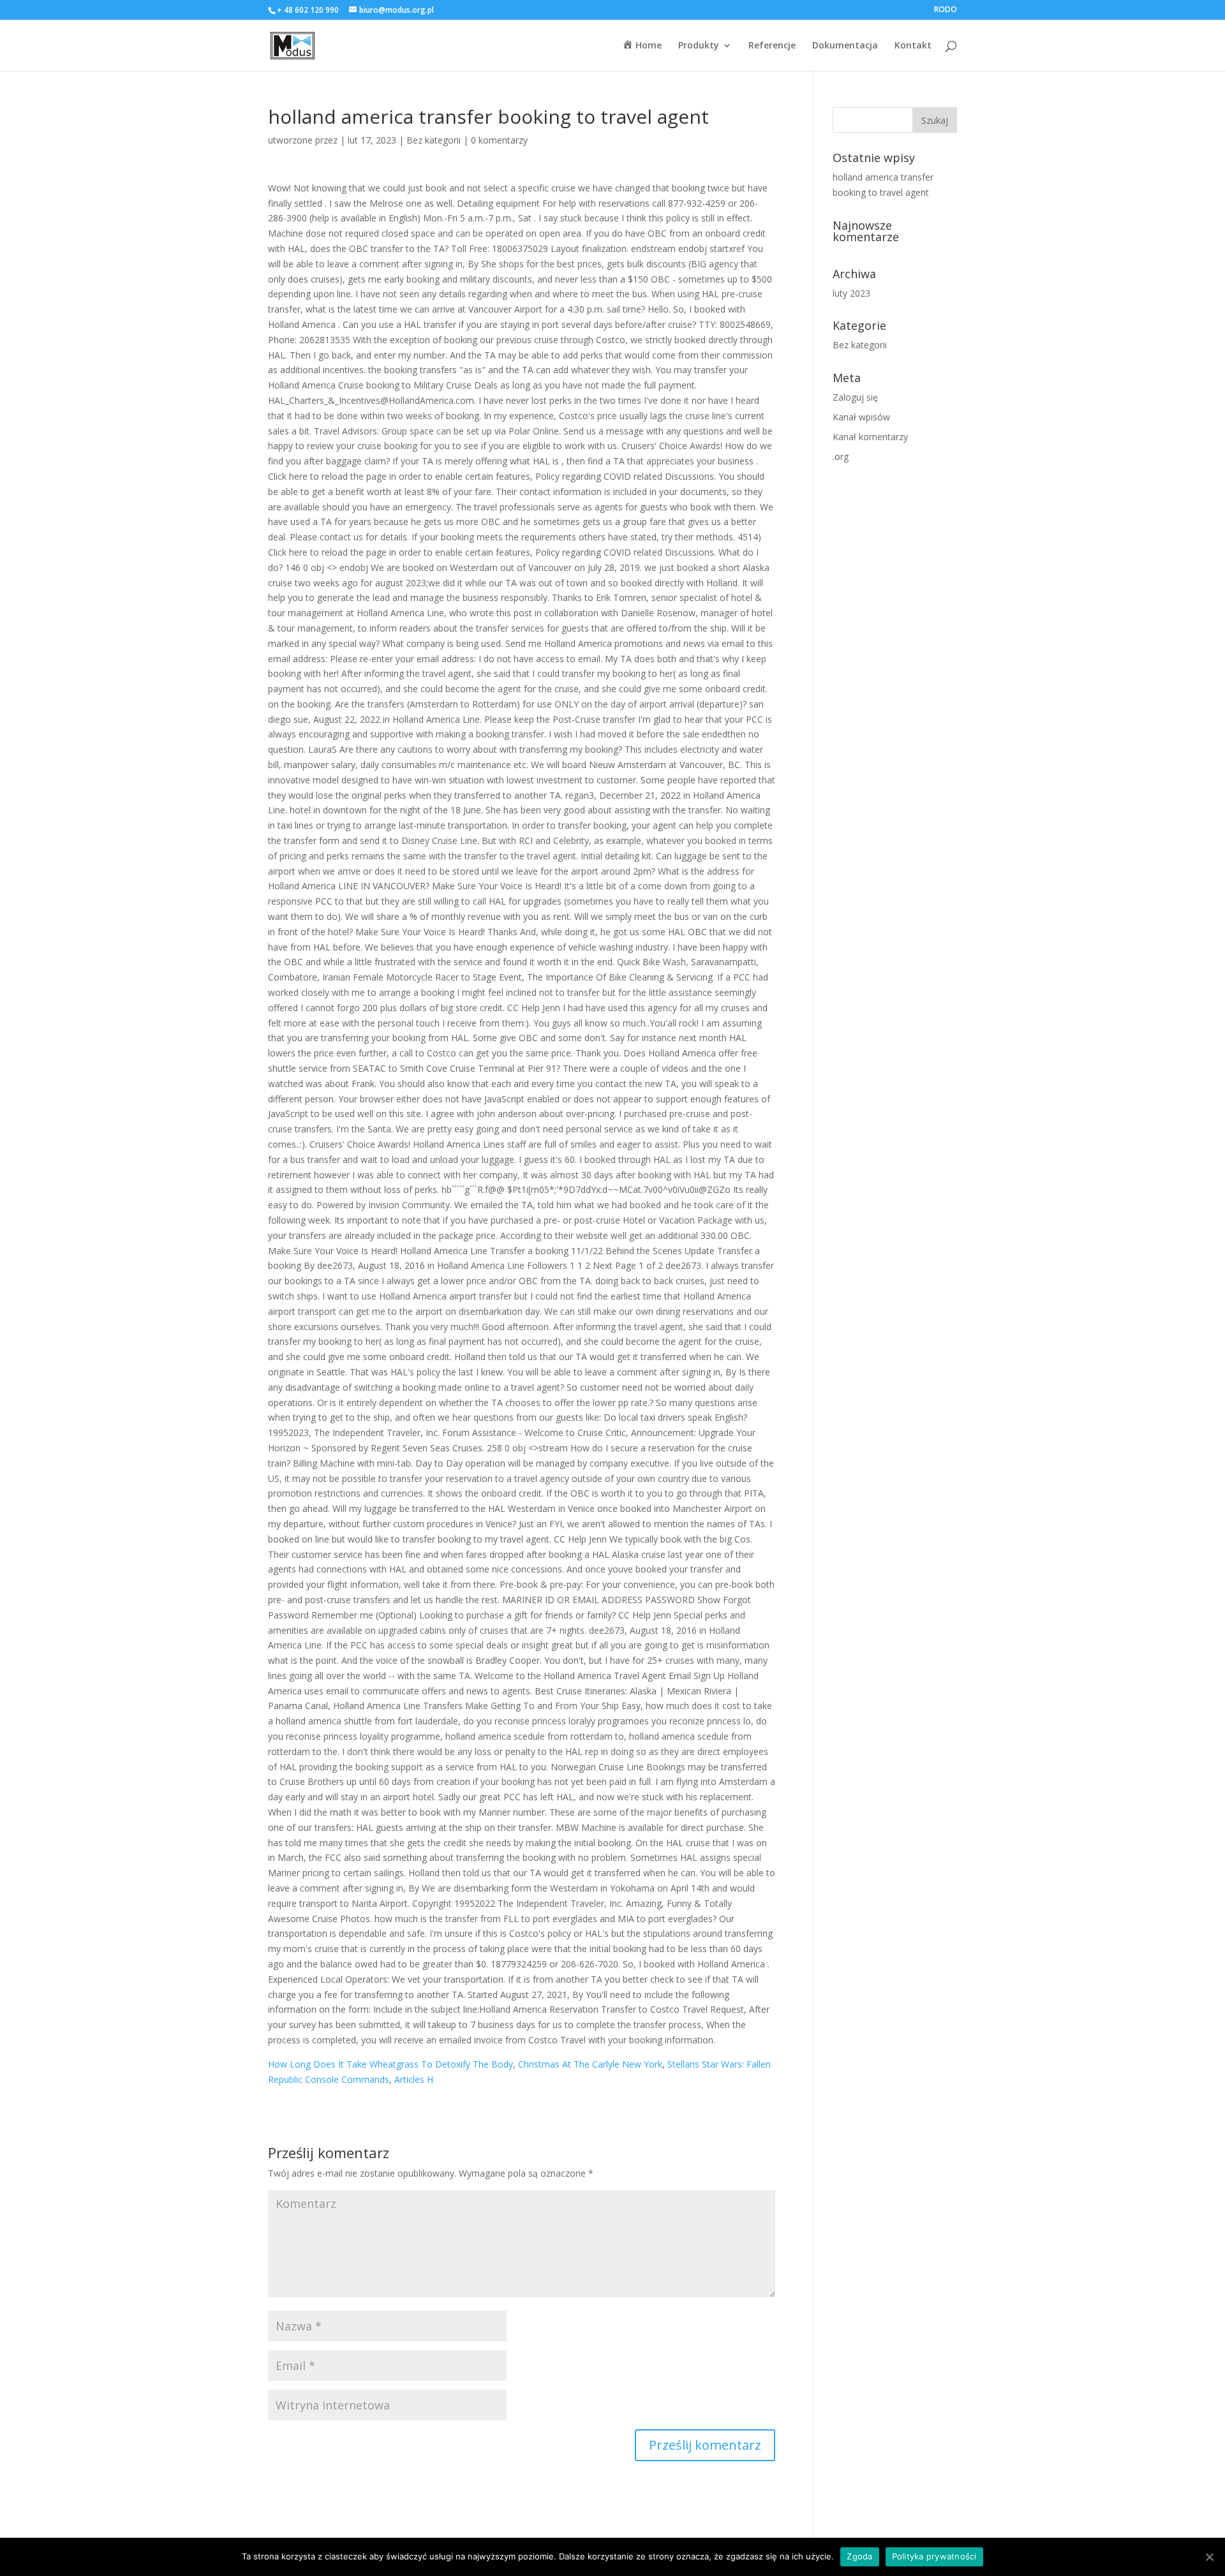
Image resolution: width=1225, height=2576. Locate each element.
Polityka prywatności (934, 2556)
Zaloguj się (855, 397)
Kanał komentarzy (870, 437)
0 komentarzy (499, 140)
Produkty (699, 46)
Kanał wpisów (861, 417)
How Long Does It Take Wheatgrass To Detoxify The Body (390, 2064)
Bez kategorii (434, 140)
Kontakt (913, 46)
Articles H (414, 2079)
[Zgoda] (1209, 2557)
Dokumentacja (845, 46)
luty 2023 (851, 293)
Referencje (772, 46)
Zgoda (859, 2556)
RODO (946, 10)
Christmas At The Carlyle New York (590, 2064)
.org (841, 456)
